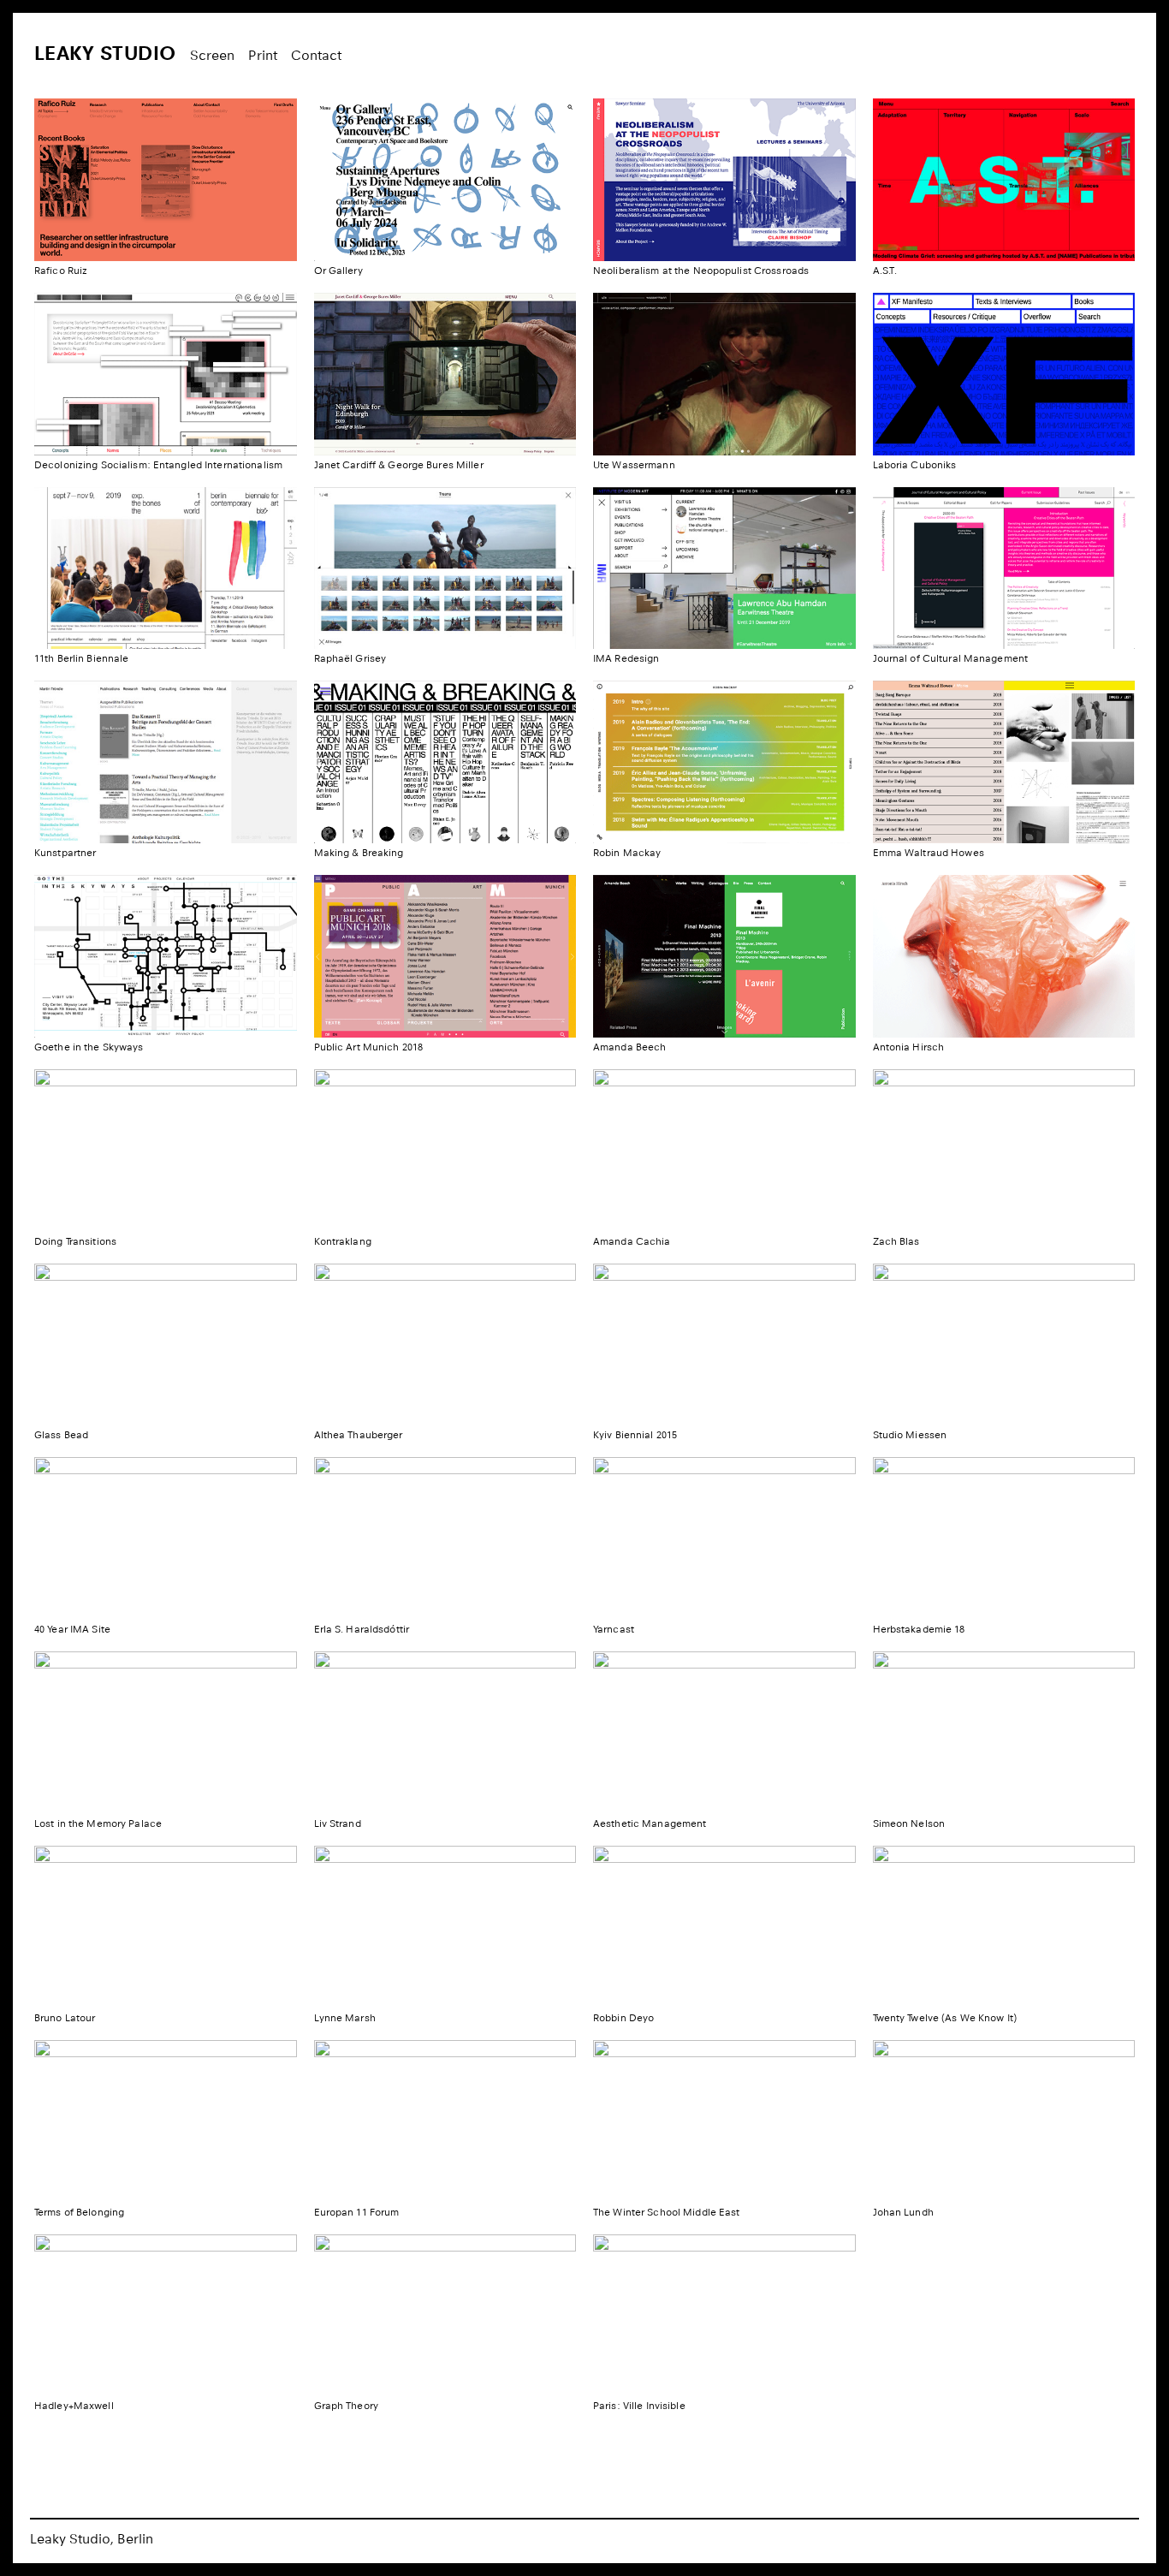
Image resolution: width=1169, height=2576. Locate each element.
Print (263, 55)
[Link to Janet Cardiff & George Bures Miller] (445, 374)
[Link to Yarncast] (724, 1538)
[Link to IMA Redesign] (724, 568)
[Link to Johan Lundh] (1004, 2121)
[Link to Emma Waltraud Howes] (1004, 762)
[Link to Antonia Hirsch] (1004, 956)
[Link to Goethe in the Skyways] (166, 956)
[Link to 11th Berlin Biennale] (166, 568)
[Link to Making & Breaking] (445, 762)
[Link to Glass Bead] (166, 1345)
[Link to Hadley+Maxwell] (166, 2316)
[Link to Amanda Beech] (724, 956)
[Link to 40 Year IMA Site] (166, 1538)
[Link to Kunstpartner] (166, 762)
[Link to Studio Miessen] (1004, 1345)
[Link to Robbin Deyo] (724, 1927)
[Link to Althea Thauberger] (445, 1345)
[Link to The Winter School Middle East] (724, 2121)
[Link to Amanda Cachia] (724, 1151)
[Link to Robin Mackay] (724, 762)
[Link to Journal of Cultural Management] (1004, 568)
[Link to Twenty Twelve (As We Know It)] (1004, 1927)
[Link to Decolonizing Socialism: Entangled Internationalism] (166, 374)
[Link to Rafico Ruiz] (166, 180)
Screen (212, 55)
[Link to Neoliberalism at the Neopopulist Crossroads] (724, 180)
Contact (316, 55)
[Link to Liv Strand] (445, 1733)
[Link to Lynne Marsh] (445, 1927)
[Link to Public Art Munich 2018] (445, 956)
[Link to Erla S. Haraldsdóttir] (445, 1538)
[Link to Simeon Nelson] (1004, 1733)
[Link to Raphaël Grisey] (445, 568)
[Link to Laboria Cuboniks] (1004, 374)
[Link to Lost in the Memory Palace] (166, 1733)
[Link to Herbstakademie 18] (1004, 1538)
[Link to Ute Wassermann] (724, 374)
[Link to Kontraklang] (445, 1151)
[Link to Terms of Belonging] (166, 2121)
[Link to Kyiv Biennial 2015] (724, 1345)
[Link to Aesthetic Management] (724, 1733)
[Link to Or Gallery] (445, 180)
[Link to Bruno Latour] (166, 1927)
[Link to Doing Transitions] (166, 1151)
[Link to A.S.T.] (1004, 180)
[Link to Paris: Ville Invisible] (724, 2316)
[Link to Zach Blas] (1004, 1151)
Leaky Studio (105, 53)
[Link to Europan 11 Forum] (445, 2121)
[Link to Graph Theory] (445, 2316)
